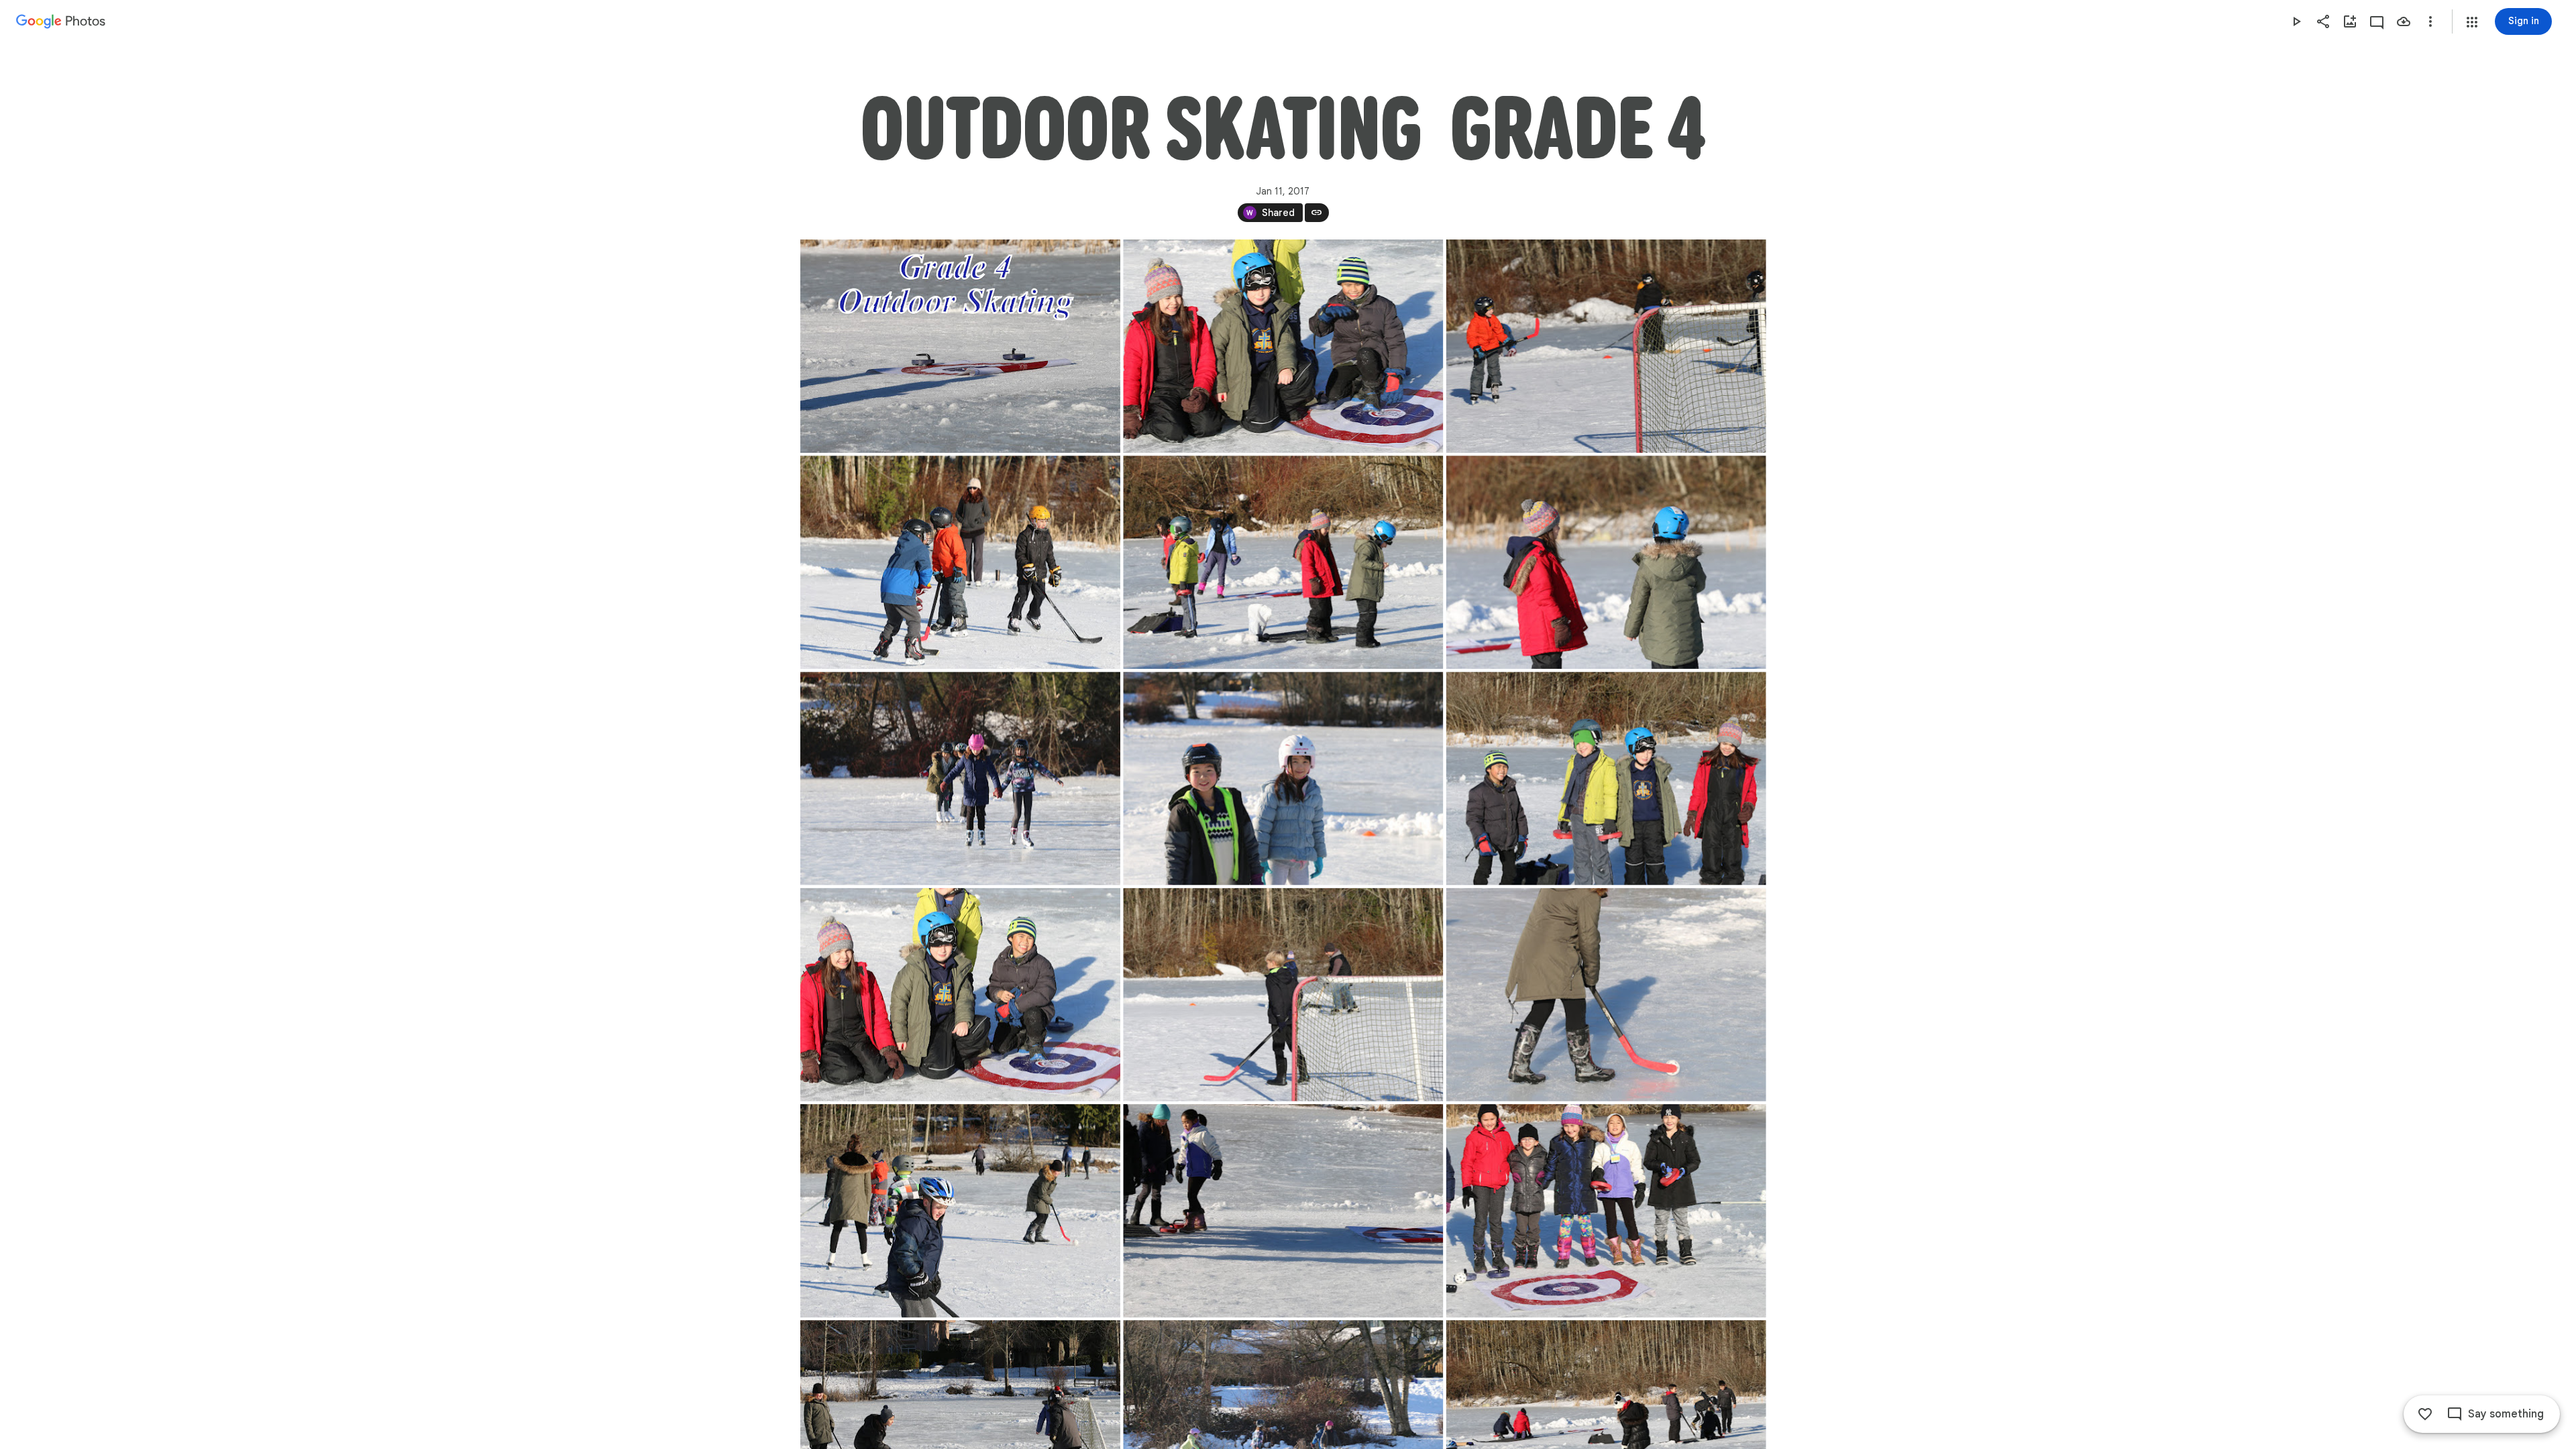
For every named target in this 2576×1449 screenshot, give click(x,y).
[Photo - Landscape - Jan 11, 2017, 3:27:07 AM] (1283, 1211)
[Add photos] (2350, 21)
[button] (2472, 22)
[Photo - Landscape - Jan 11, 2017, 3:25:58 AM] (1606, 995)
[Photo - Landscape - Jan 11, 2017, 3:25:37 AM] (1283, 995)
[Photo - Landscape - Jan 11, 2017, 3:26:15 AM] (960, 1211)
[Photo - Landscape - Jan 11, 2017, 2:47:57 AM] (1283, 562)
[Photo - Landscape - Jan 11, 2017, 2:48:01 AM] (960, 346)
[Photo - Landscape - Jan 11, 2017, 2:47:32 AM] (1606, 346)
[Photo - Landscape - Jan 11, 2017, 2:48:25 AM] (1283, 778)
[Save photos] (2404, 21)
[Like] (2425, 1414)
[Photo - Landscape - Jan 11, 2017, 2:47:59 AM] (1606, 562)
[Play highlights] (2296, 21)
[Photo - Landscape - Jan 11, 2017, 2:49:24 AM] (960, 995)
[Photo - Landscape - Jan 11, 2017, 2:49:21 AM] (1283, 346)
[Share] (2323, 21)
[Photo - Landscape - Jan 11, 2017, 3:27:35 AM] (1606, 1211)
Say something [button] (2506, 1414)
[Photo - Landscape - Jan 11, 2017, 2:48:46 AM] (1606, 778)
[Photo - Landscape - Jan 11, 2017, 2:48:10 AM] (960, 778)
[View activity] (2377, 21)
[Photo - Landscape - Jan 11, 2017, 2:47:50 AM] (960, 562)
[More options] (2430, 21)
